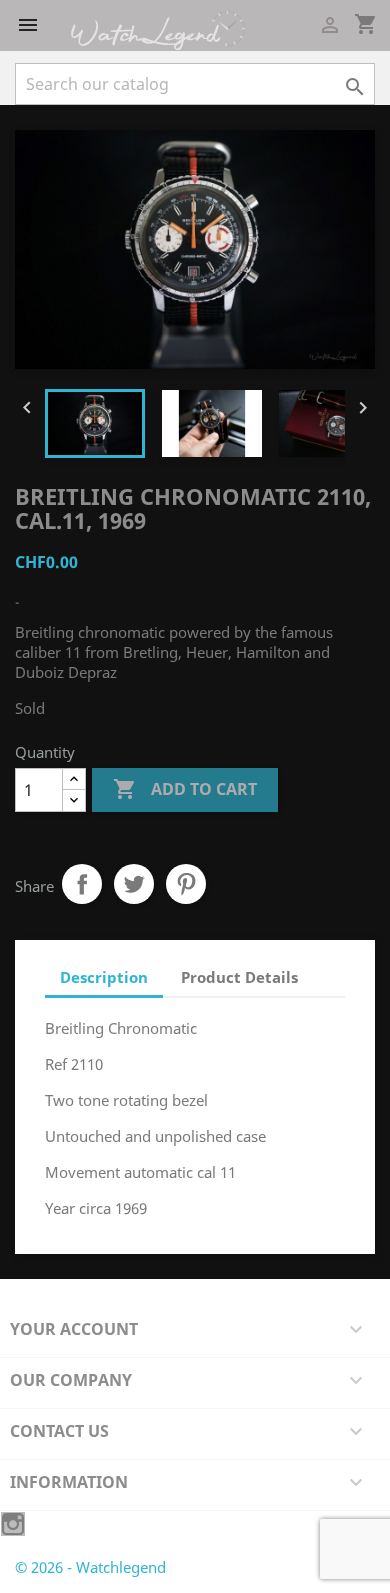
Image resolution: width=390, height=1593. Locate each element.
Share (82, 884)
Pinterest (186, 884)
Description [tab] (104, 977)
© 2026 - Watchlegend (90, 1567)
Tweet (134, 884)
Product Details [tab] (239, 977)
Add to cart (185, 789)
